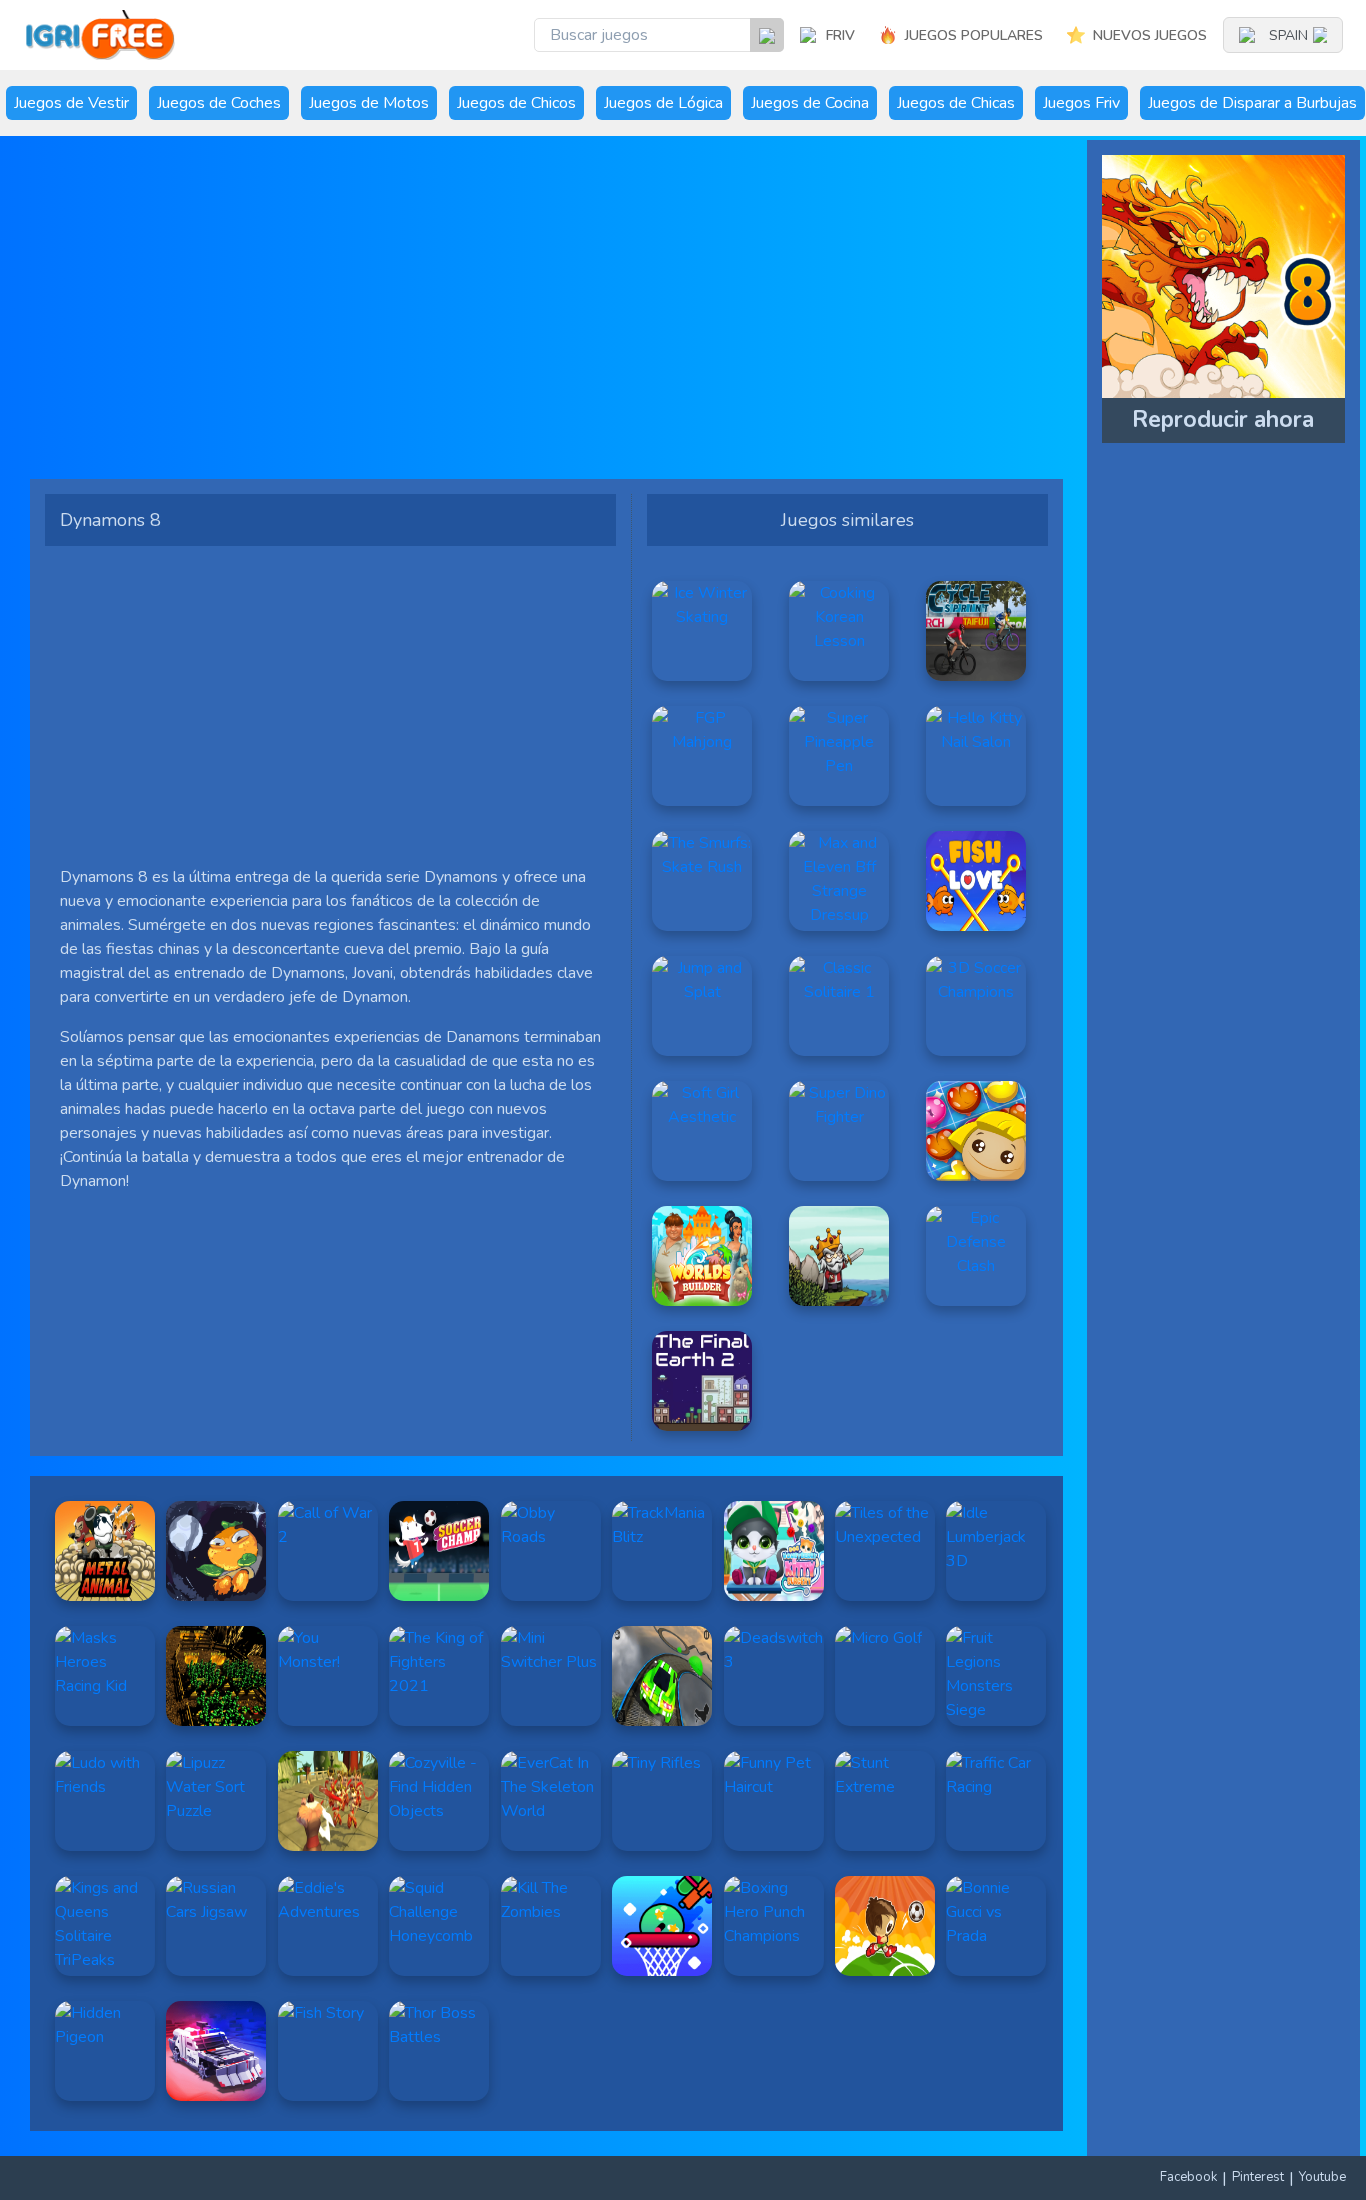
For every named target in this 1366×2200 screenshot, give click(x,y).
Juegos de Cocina (810, 103)
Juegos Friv (1081, 103)
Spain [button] (1288, 35)
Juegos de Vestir (71, 103)
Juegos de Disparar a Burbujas (1252, 103)
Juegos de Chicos (516, 103)
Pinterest (1258, 2177)
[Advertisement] (546, 315)
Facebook (1188, 2177)
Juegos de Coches (219, 103)
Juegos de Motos (369, 103)
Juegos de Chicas (956, 103)
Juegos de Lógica (663, 103)
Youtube (1322, 2177)
